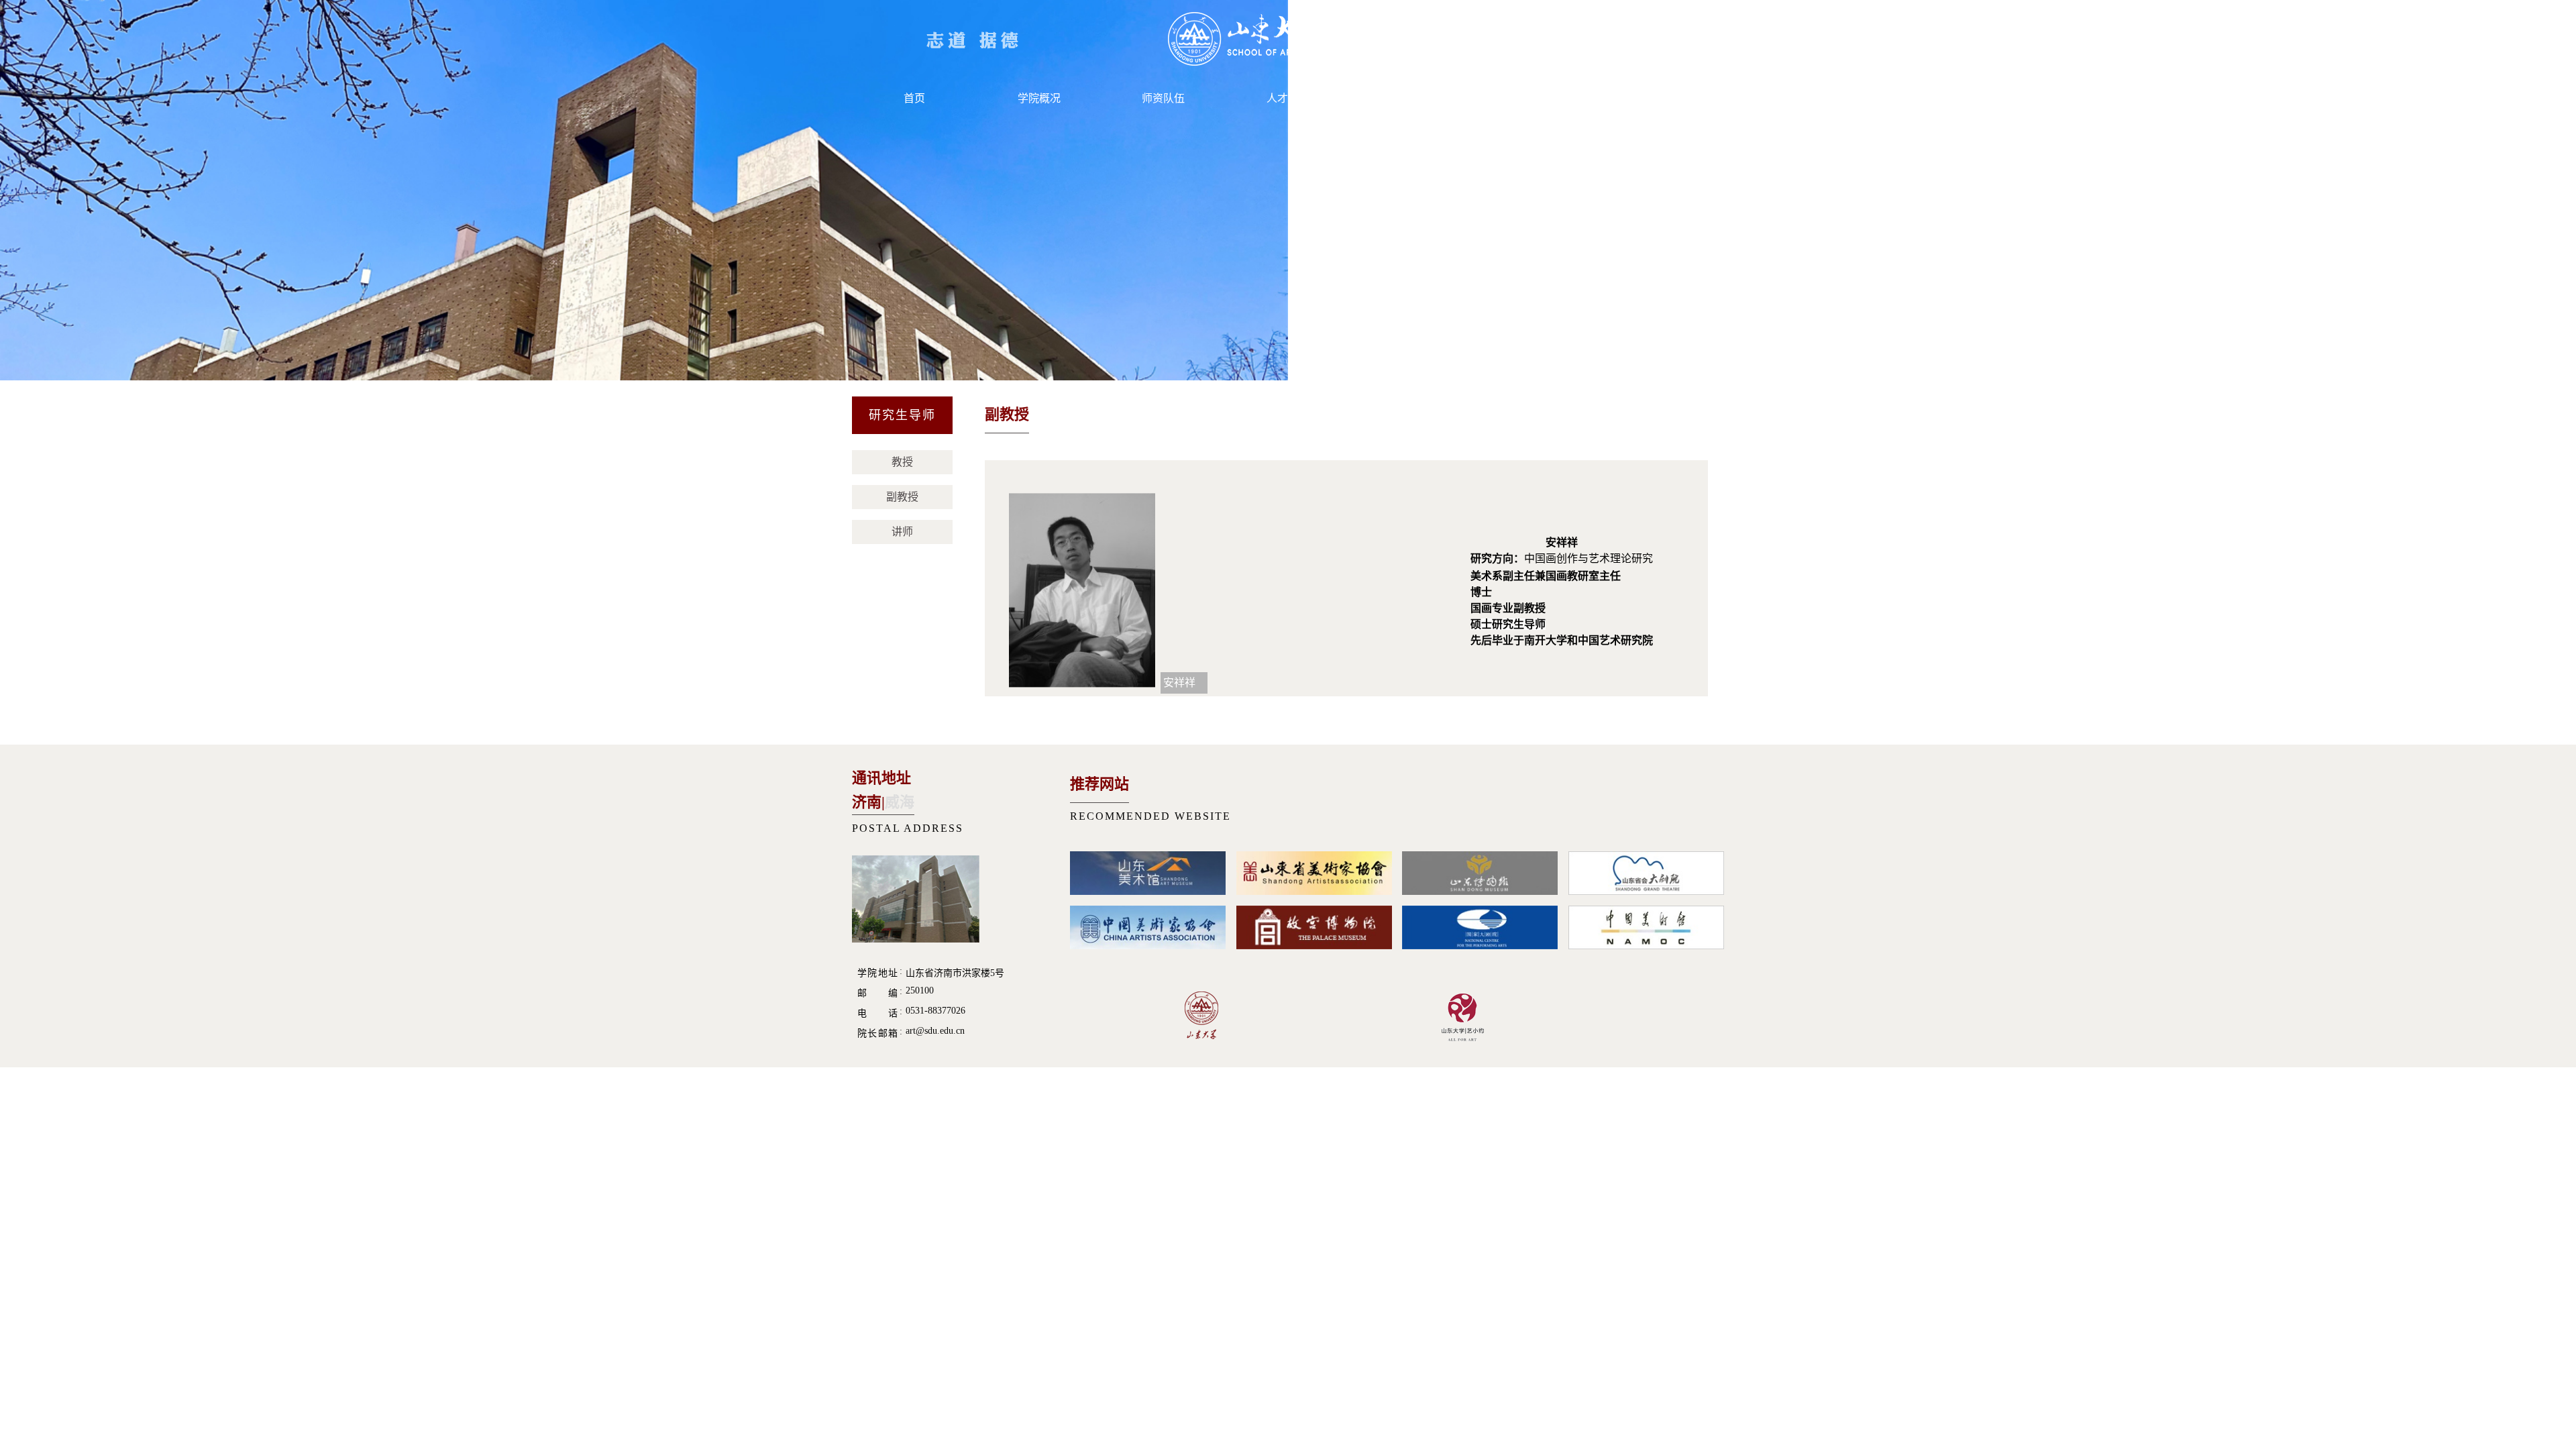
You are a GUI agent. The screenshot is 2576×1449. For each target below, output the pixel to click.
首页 (914, 98)
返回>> (1687, 417)
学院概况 (1039, 98)
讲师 (902, 532)
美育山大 (1662, 98)
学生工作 (1413, 98)
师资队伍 (1163, 98)
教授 (902, 462)
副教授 (902, 497)
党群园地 (1537, 98)
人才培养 (1288, 98)
